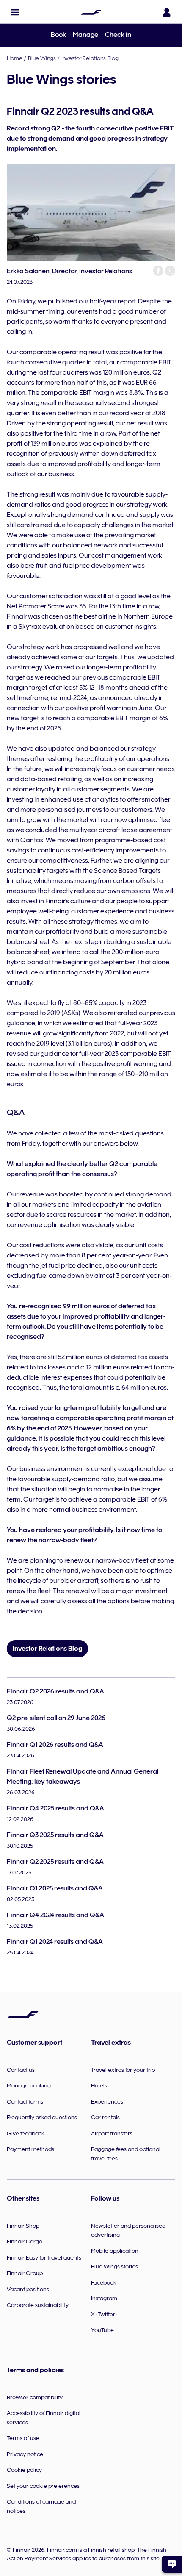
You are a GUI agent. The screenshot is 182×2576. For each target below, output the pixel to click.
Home (15, 58)
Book (58, 35)
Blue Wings (42, 58)
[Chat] (172, 2564)
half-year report (113, 301)
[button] (15, 12)
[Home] (91, 12)
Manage (85, 35)
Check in (118, 35)
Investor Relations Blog (90, 58)
